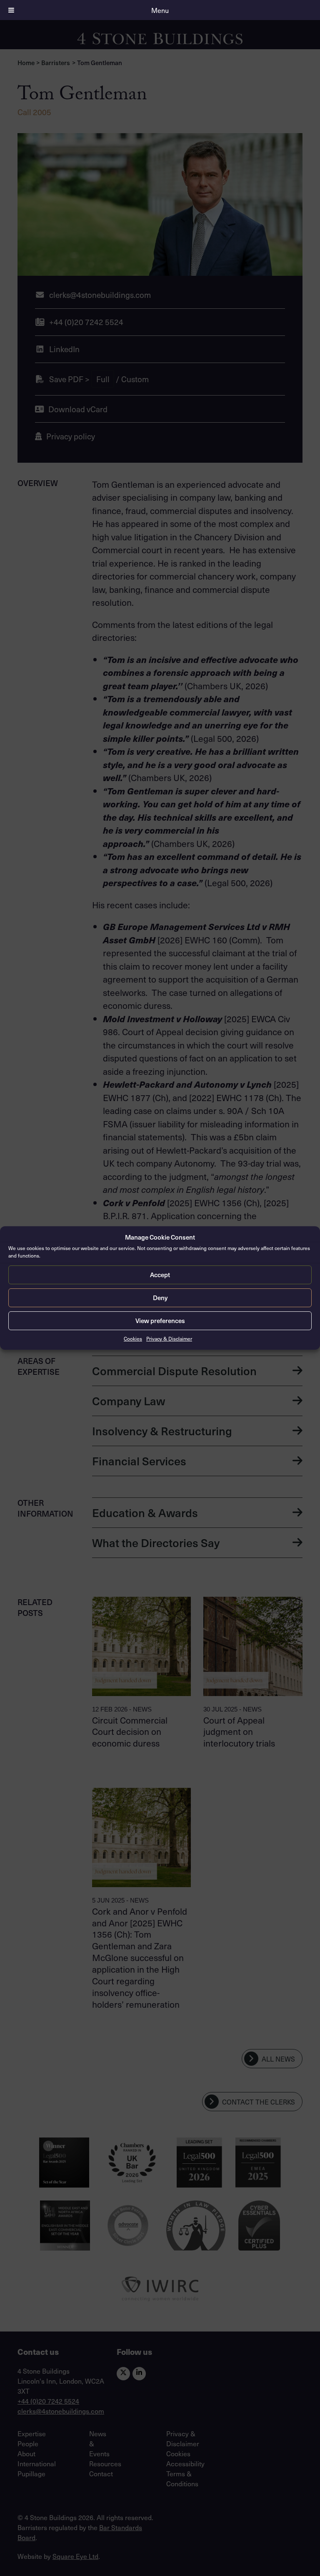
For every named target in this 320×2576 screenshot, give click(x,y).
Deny (160, 1298)
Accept (160, 1275)
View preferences (160, 1321)
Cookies (133, 1338)
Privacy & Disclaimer (169, 1338)
